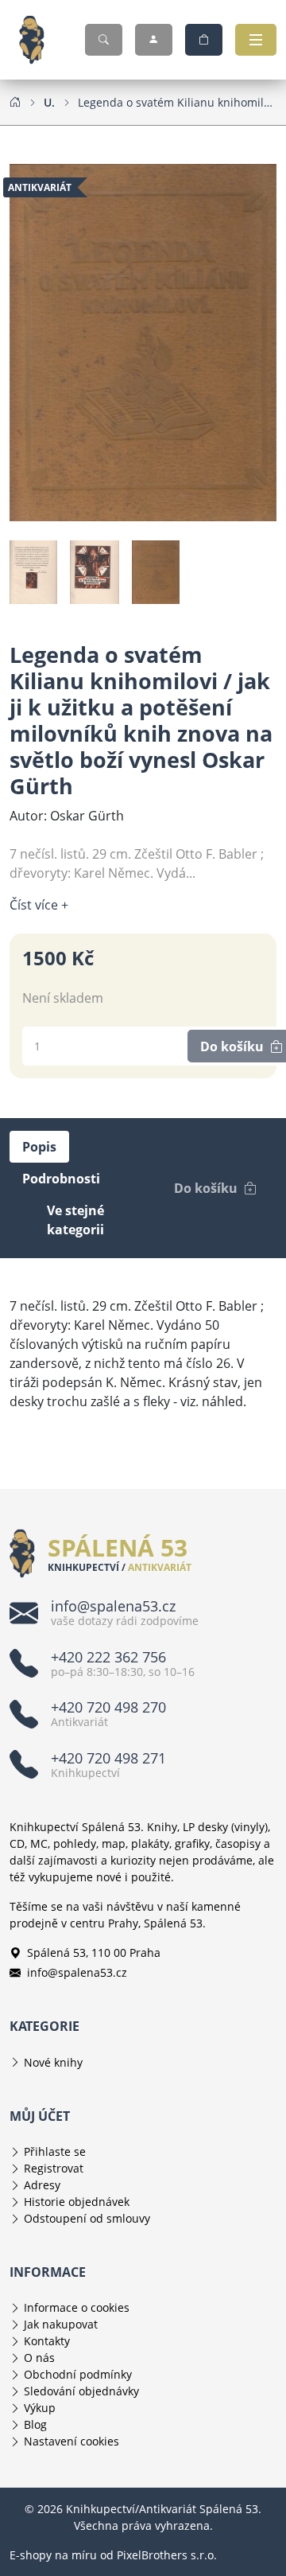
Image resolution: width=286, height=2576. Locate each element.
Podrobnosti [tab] (61, 1179)
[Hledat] (104, 40)
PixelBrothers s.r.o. (167, 2555)
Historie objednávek (77, 2202)
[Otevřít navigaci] (256, 40)
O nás (39, 2358)
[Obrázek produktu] (143, 341)
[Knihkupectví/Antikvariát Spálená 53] (38, 40)
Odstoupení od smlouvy (87, 2218)
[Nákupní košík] (204, 40)
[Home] (15, 102)
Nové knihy (53, 2062)
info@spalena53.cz (77, 1972)
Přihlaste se (55, 2151)
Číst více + (39, 905)
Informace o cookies (77, 2307)
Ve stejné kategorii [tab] (75, 1220)
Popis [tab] (39, 1147)
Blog (35, 2424)
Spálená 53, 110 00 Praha (94, 1952)
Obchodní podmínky (78, 2374)
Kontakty (47, 2341)
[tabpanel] (143, 1354)
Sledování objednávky (81, 2391)
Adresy (42, 2185)
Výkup (40, 2408)
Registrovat (54, 2168)
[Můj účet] (154, 40)
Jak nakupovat (61, 2324)
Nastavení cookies (71, 2441)
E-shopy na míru (53, 2555)
